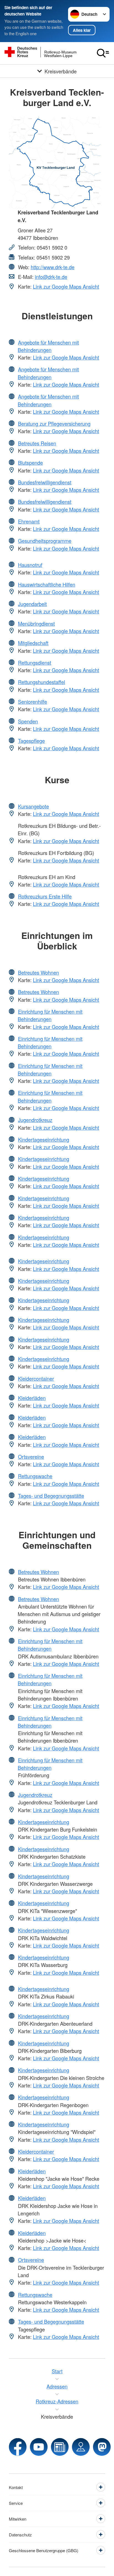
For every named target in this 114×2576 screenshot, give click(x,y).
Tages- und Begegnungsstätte (51, 1496)
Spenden (28, 721)
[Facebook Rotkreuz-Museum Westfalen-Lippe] (18, 2447)
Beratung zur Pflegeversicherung (54, 423)
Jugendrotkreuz (35, 1120)
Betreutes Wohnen (38, 972)
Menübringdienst (36, 623)
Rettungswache (35, 1476)
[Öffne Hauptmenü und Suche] (103, 53)
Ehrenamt (29, 521)
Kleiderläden (32, 1398)
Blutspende (30, 463)
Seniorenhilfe (33, 702)
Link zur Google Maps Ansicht (66, 286)
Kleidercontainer (36, 1378)
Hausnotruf (30, 565)
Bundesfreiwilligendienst (45, 482)
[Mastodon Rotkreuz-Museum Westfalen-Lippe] (102, 2447)
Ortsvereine (31, 1457)
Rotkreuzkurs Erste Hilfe (45, 896)
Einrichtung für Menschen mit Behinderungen (50, 1015)
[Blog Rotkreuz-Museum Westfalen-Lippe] (60, 2447)
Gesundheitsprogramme (45, 541)
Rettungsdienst (35, 662)
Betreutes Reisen (37, 443)
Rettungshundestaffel (42, 682)
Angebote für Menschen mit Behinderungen (48, 346)
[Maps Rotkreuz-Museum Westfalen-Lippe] (81, 2447)
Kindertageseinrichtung (44, 1139)
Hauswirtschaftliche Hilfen (47, 584)
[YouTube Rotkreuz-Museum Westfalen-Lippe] (39, 2447)
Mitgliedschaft (33, 643)
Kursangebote (33, 806)
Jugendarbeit (32, 604)
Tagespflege (31, 741)
